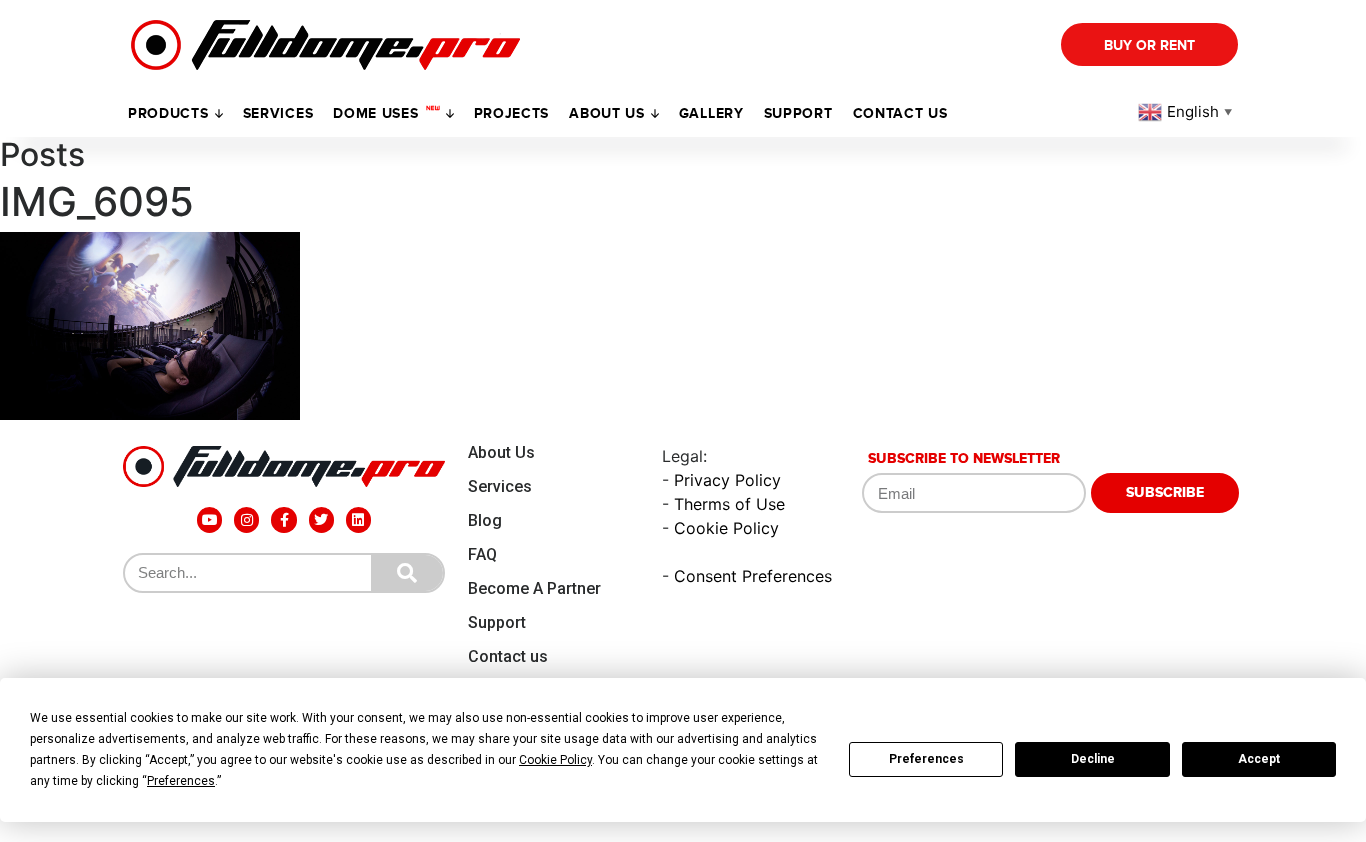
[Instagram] (246, 519)
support (798, 113)
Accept (1259, 759)
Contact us (900, 113)
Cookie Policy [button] (555, 760)
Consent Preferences (753, 576)
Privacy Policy (727, 480)
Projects (512, 113)
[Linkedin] (358, 519)
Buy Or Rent (1149, 45)
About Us (501, 452)
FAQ (482, 554)
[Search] (407, 573)
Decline (1093, 759)
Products (168, 113)
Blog (485, 520)
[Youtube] (209, 519)
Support (497, 622)
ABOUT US (607, 113)
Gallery (711, 113)
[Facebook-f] (283, 519)
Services (278, 113)
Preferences (926, 759)
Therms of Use (729, 504)
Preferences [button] (181, 781)
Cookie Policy (726, 528)
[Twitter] (321, 519)
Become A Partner (534, 588)
